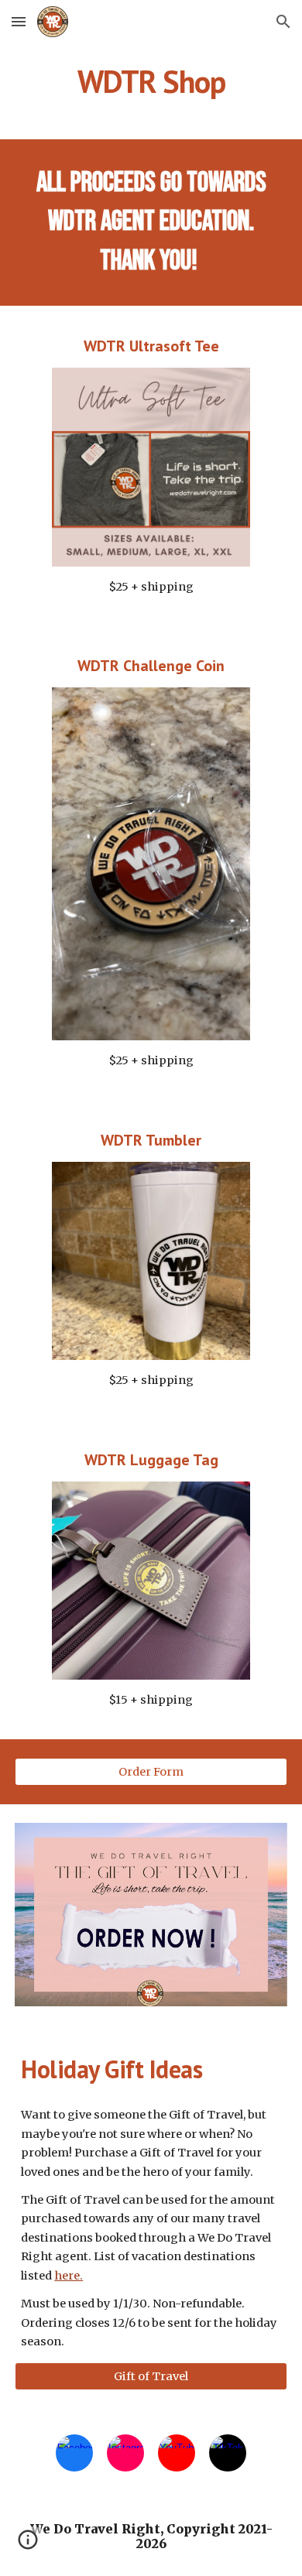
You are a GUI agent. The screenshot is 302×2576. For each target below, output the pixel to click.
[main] (151, 81)
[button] (19, 21)
